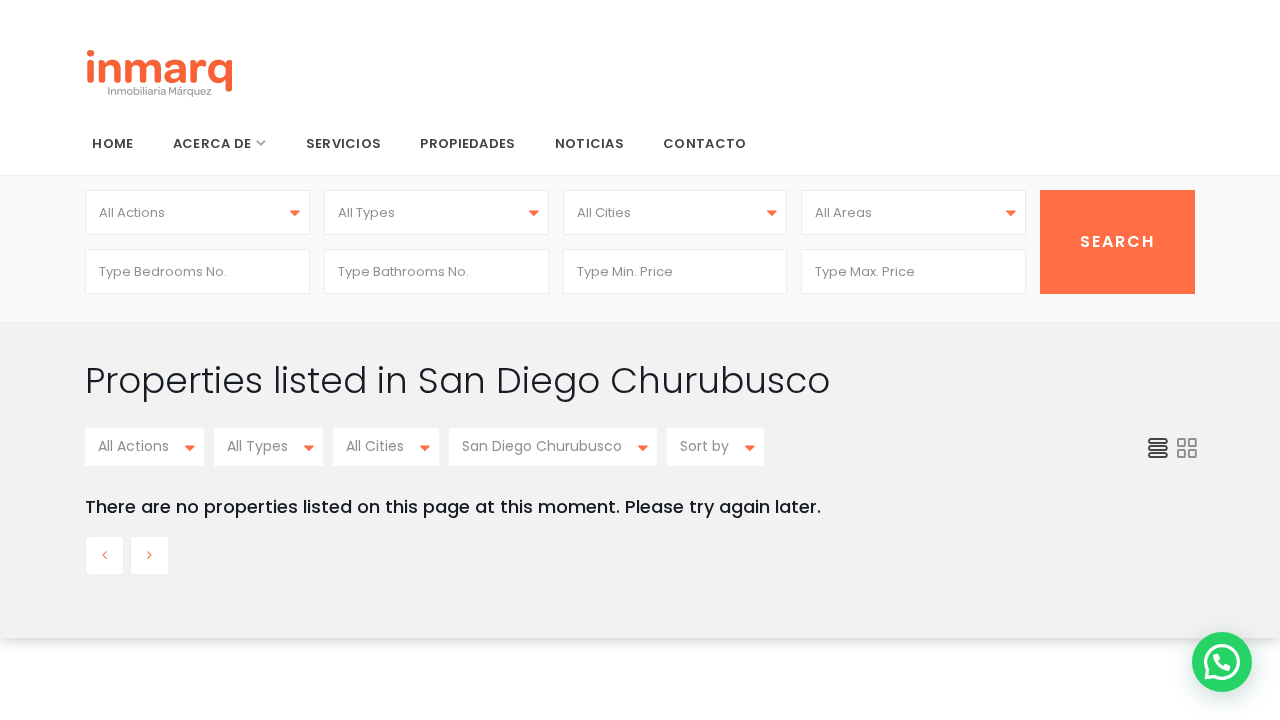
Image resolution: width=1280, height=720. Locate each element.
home (112, 143)
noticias (589, 143)
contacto (704, 143)
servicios (344, 143)
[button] (1222, 662)
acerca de (212, 143)
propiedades (467, 143)
